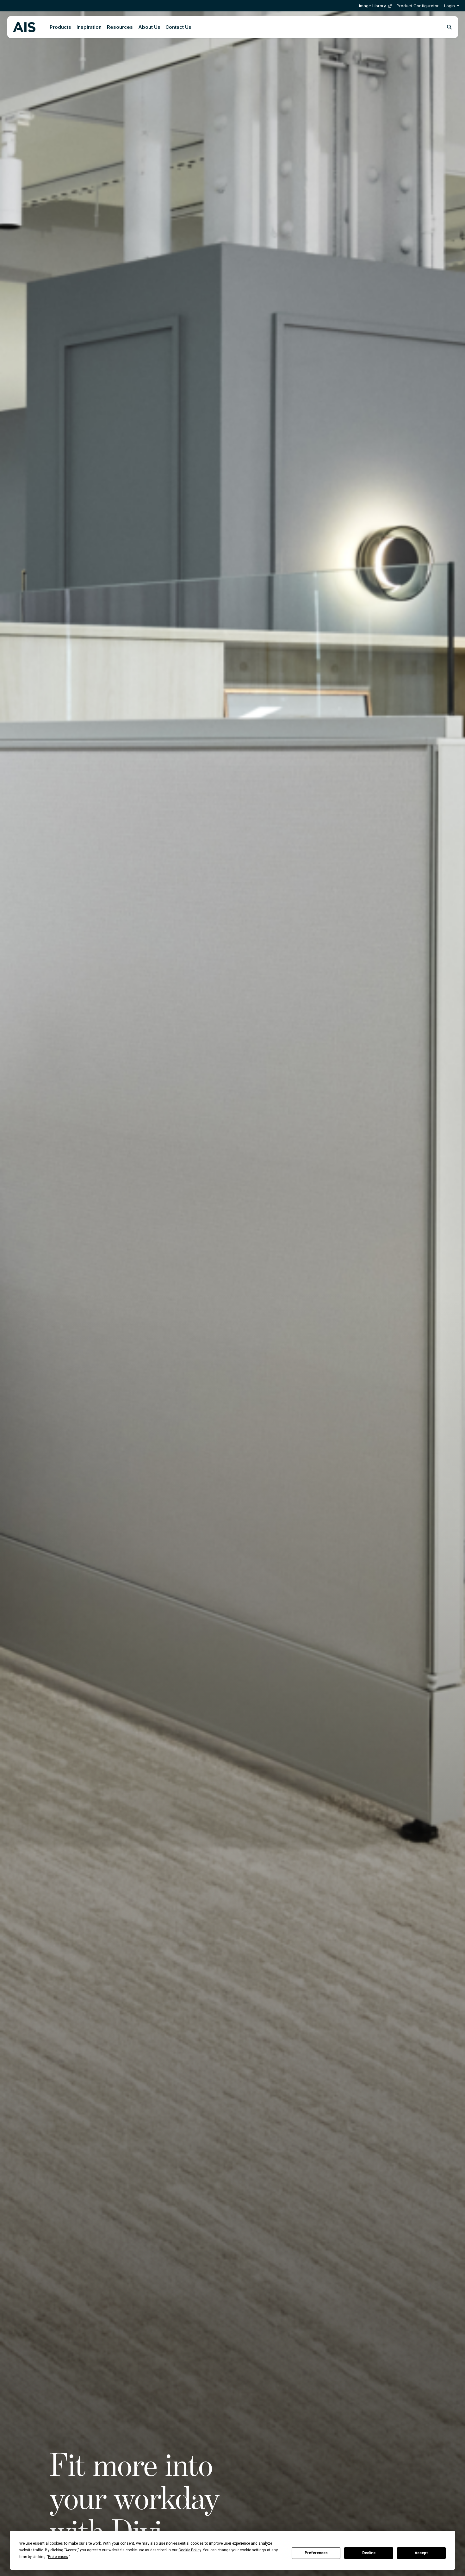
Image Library (372, 6)
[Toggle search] (449, 27)
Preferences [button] (58, 2557)
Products (60, 27)
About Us (149, 27)
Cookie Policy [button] (190, 2550)
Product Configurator (418, 6)
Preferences (316, 2553)
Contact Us (178, 27)
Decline (369, 2553)
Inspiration (89, 27)
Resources (120, 27)
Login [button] (449, 6)
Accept (421, 2553)
